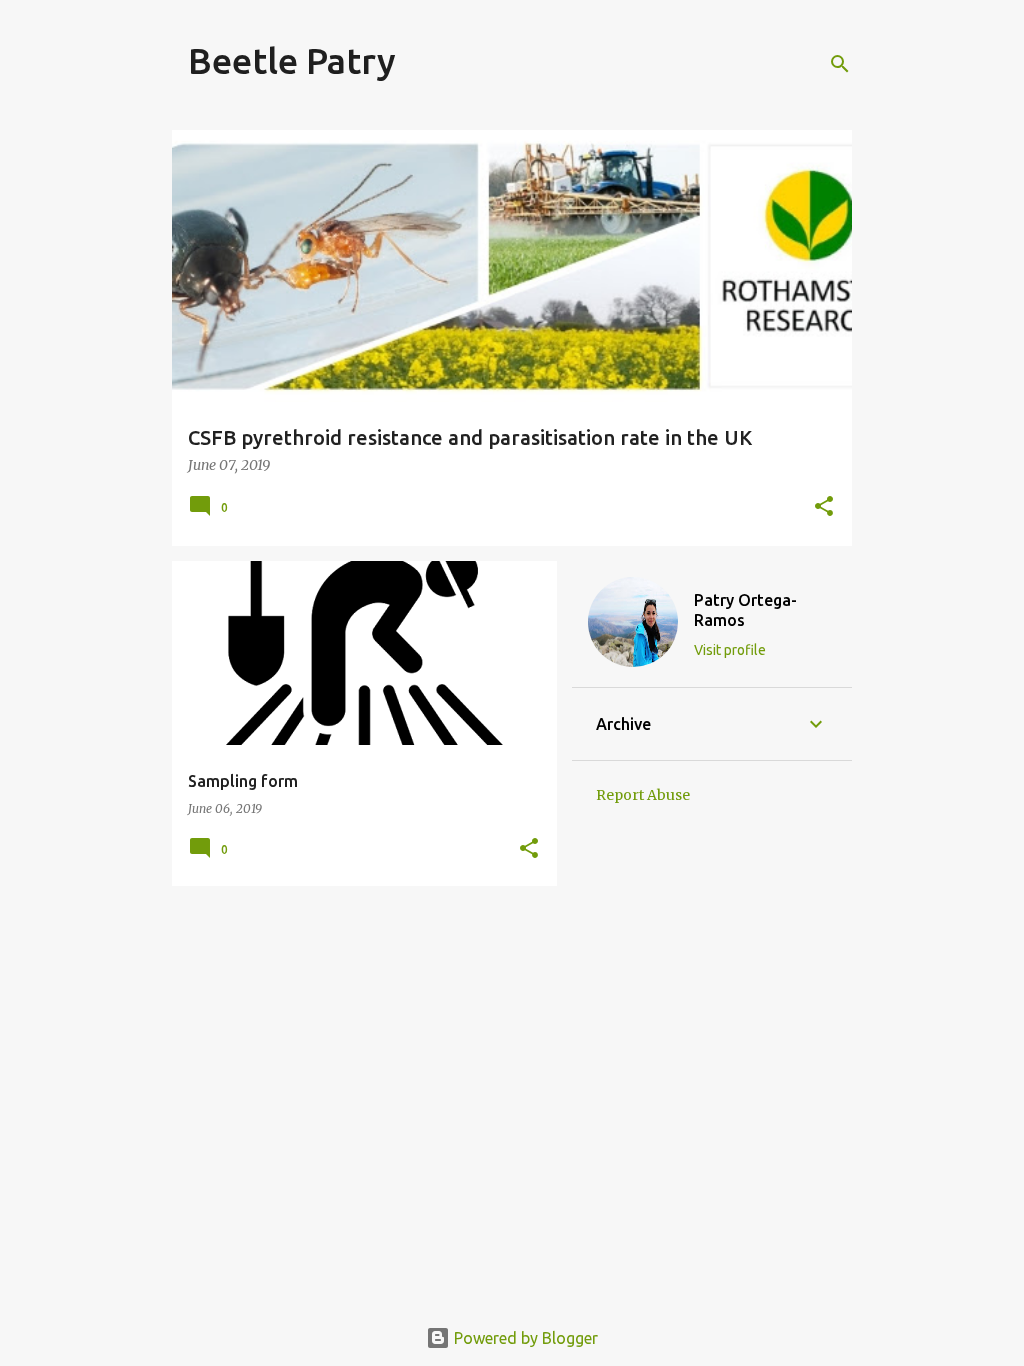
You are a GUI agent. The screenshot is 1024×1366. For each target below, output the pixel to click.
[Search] (840, 64)
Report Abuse (643, 795)
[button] (824, 507)
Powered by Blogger (524, 1338)
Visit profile (730, 650)
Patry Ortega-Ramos (745, 610)
